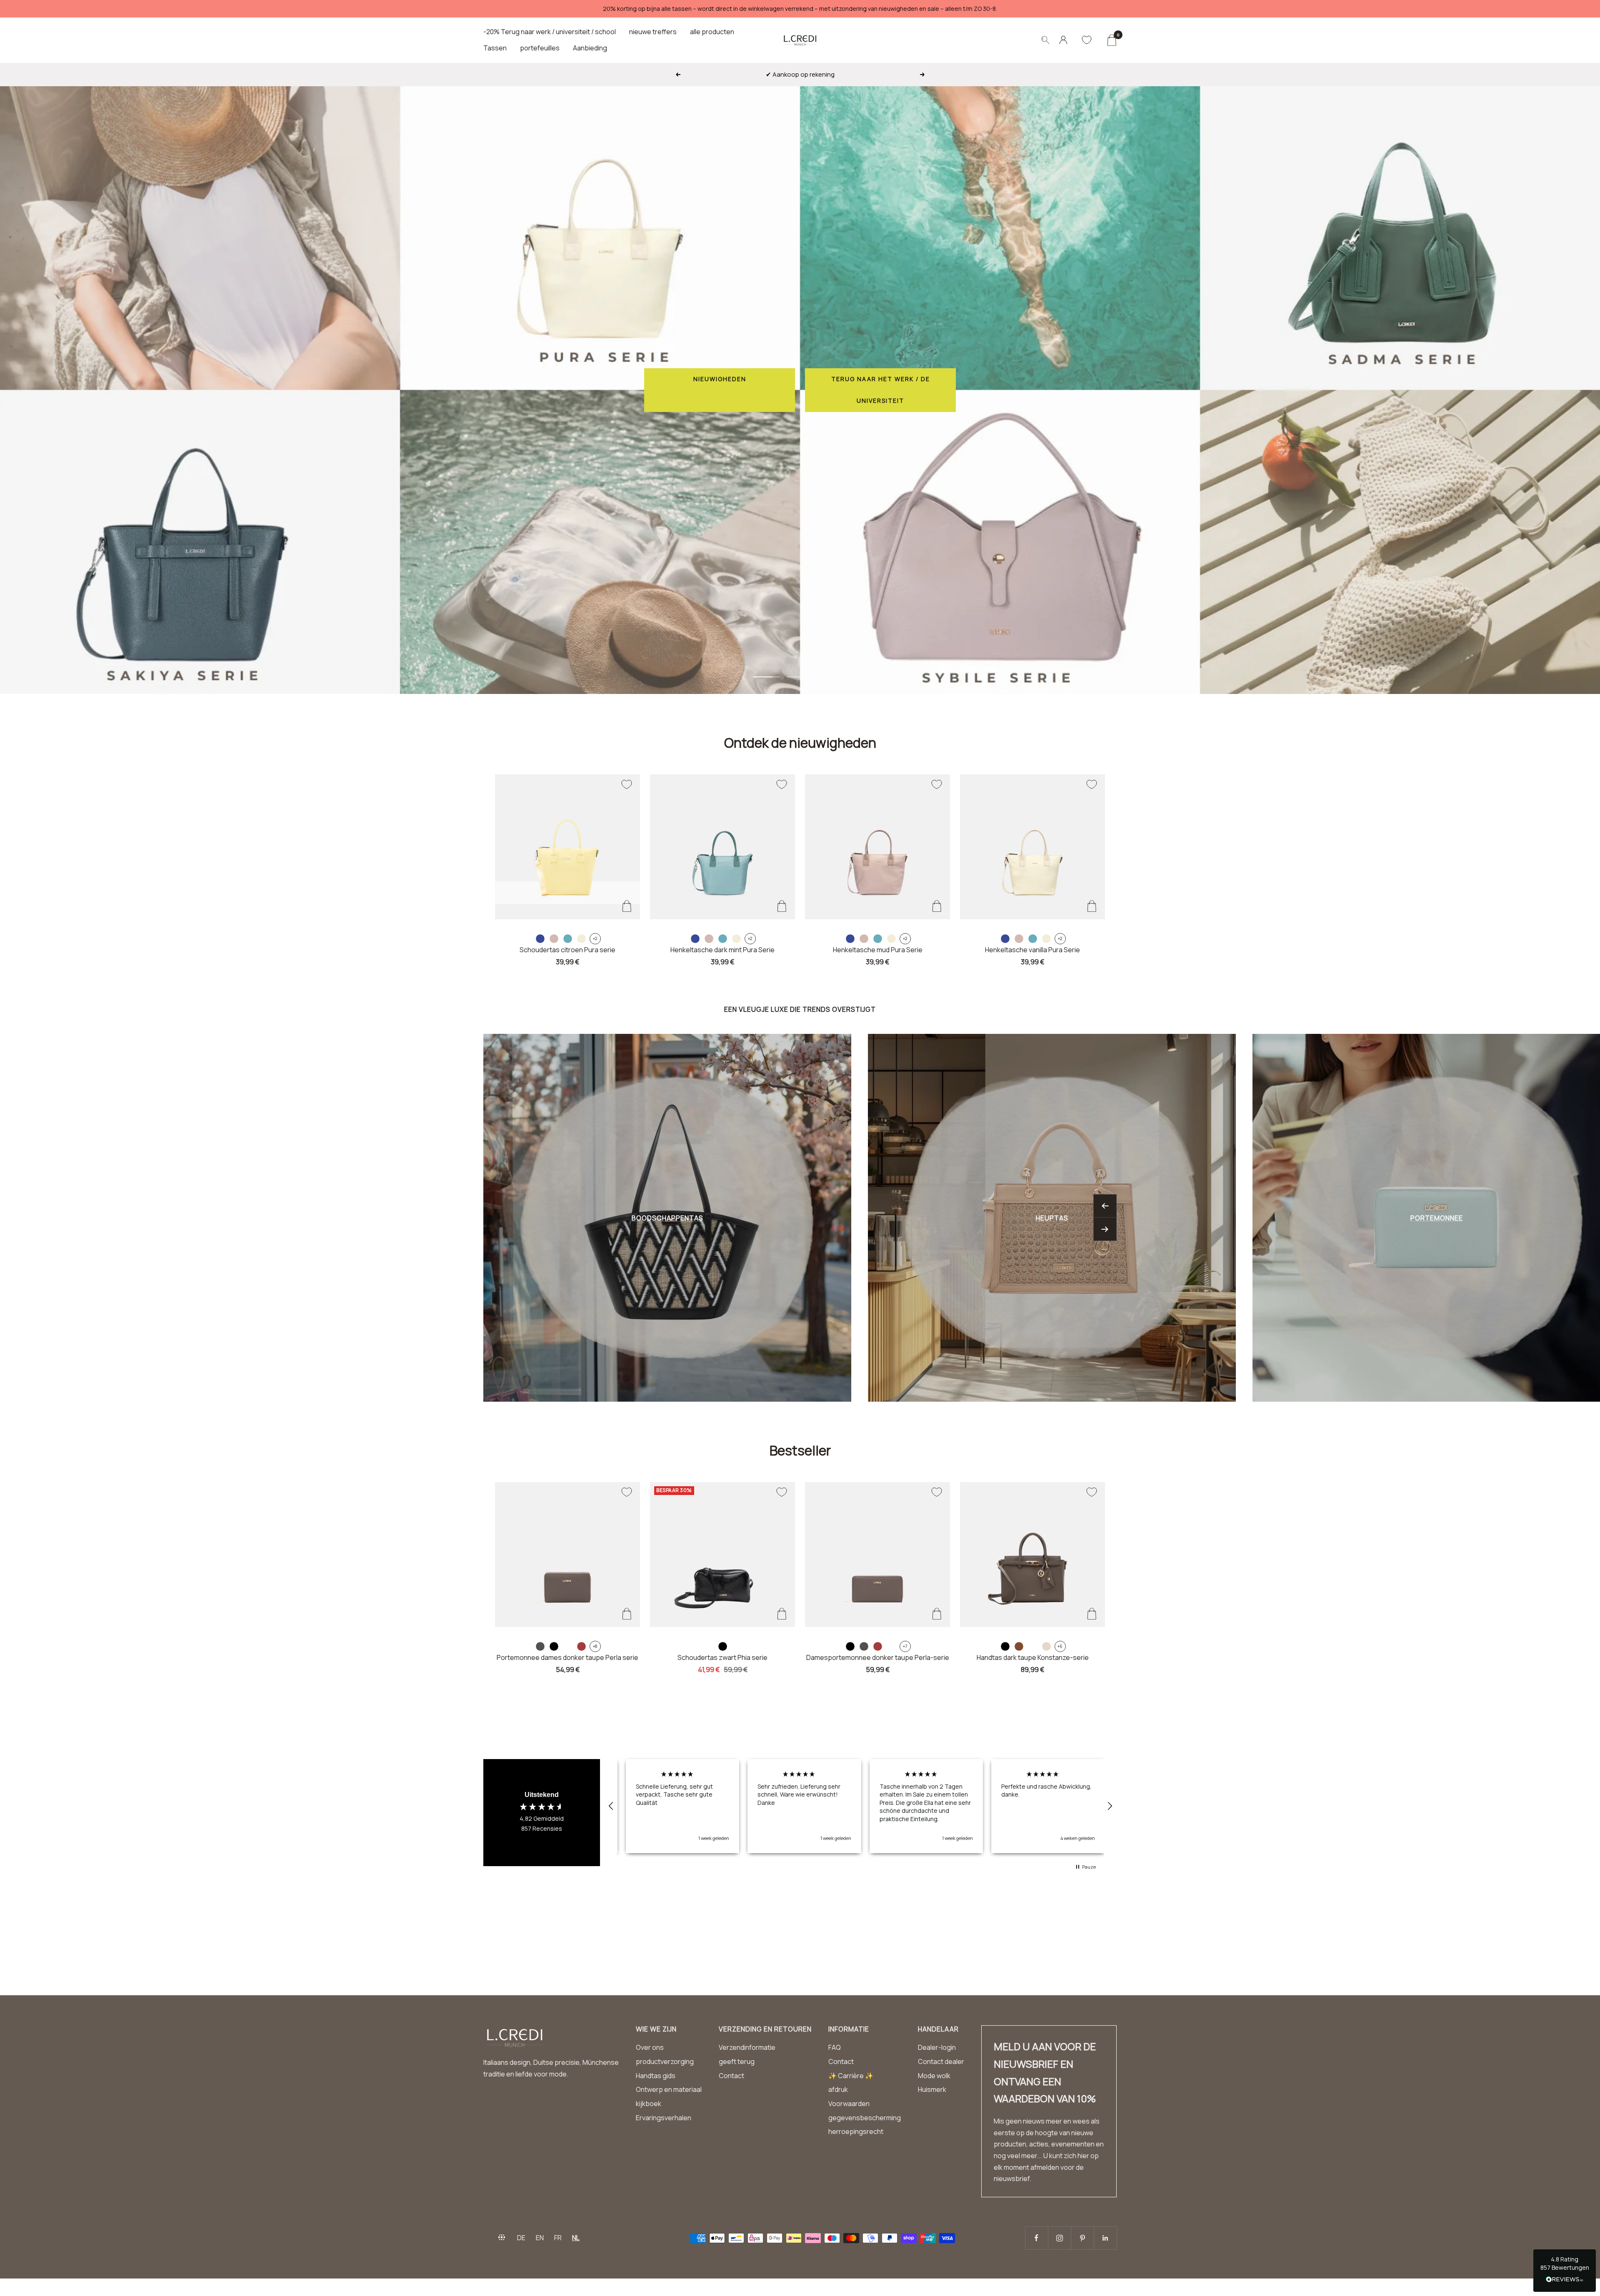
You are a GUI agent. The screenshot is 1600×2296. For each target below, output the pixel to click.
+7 (905, 1646)
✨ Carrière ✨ (851, 2076)
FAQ (835, 2047)
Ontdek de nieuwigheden (800, 743)
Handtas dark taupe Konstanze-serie (1033, 1657)
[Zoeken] (1045, 40)
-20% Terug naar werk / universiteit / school (550, 32)
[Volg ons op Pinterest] (1082, 2238)
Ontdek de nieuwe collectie (1016, 390)
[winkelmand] (1111, 40)
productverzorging (665, 2061)
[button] (611, 1806)
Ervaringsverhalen (664, 2118)
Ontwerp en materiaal (669, 2089)
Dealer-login (937, 2047)
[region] (860, 1806)
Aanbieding (590, 48)
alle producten (712, 32)
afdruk (838, 2089)
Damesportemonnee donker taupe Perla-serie (878, 1657)
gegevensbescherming (865, 2118)
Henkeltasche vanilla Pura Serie (1032, 950)
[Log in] (1063, 40)
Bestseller (800, 1450)
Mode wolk (934, 2076)
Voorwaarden (849, 2104)
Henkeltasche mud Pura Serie (878, 950)
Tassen (495, 48)
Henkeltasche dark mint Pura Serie (722, 950)
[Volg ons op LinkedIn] (1105, 2238)
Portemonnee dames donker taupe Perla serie (567, 1657)
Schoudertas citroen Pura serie (567, 950)
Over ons (650, 2047)
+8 (595, 1646)
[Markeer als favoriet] (627, 784)
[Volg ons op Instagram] (1059, 2238)
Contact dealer (941, 2061)
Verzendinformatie (747, 2047)
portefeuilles (540, 48)
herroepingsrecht (856, 2131)
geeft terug (737, 2061)
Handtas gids (656, 2076)
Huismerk (932, 2089)
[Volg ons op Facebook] (1036, 2238)
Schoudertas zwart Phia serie (722, 1657)
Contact (731, 2076)
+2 (595, 938)
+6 (1060, 1646)
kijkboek (649, 2104)
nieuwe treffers (653, 32)
